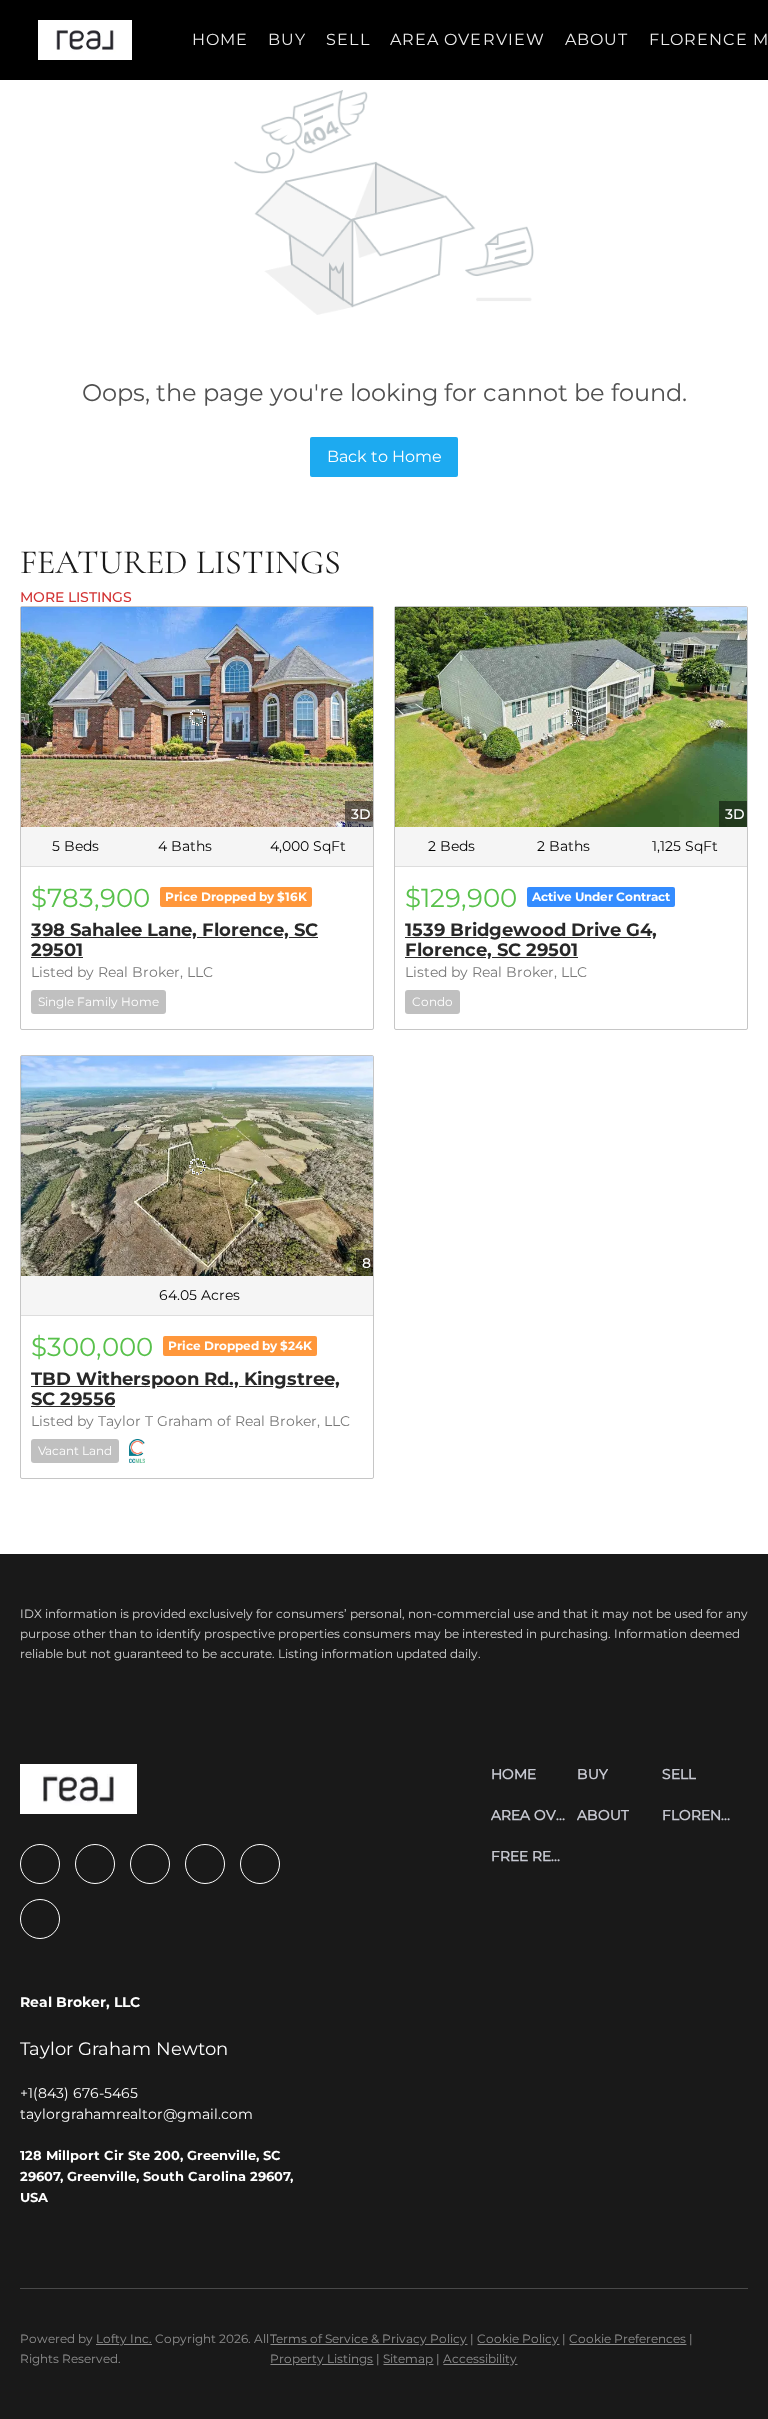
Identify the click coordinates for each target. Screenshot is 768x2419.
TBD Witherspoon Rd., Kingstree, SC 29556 (185, 1389)
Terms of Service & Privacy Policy (368, 2338)
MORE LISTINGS (76, 597)
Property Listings (321, 2358)
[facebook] (40, 1864)
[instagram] (150, 1864)
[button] (84, 40)
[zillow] (95, 1864)
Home (220, 39)
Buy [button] (287, 39)
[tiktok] (260, 1864)
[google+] (40, 1919)
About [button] (597, 39)
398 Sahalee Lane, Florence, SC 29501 (174, 940)
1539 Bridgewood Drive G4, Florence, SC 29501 (531, 940)
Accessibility (480, 2358)
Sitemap (408, 2358)
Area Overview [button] (467, 39)
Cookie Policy (518, 2338)
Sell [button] (347, 39)
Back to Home (384, 456)
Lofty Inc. (124, 2338)
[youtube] (205, 1864)
